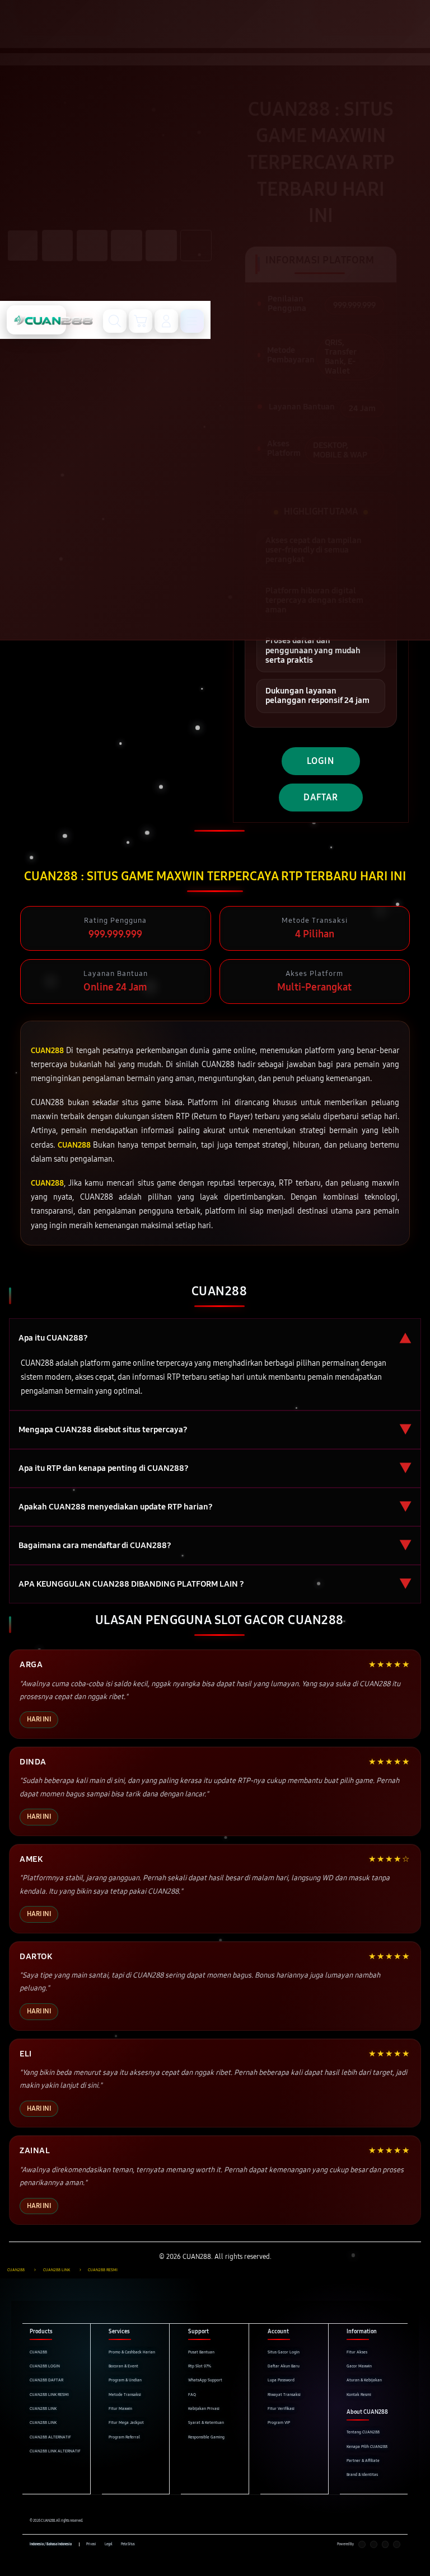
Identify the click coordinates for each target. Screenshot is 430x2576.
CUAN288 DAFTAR (46, 2380)
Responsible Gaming (206, 2437)
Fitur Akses (357, 2352)
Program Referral (124, 2437)
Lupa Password (281, 2380)
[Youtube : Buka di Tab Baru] (397, 2544)
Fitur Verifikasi (281, 2408)
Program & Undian (125, 2380)
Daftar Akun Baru (284, 2366)
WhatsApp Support (205, 2380)
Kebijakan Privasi (204, 2408)
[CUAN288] (36, 320)
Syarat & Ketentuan (206, 2422)
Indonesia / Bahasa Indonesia (51, 2544)
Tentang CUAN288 (363, 2432)
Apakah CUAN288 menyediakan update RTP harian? (215, 1507)
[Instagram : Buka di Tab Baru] (385, 2544)
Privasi (91, 2544)
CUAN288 (38, 2352)
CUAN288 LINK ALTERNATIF (55, 2451)
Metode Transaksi (125, 2395)
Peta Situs (128, 2544)
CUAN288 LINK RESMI (49, 2395)
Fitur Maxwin (120, 2408)
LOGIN (321, 761)
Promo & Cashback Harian (132, 2352)
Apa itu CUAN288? (215, 1337)
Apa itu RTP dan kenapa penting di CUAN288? (215, 1468)
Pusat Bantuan (201, 2352)
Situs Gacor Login (284, 2352)
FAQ (192, 2395)
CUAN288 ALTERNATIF (50, 2437)
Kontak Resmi (359, 2395)
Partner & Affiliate (363, 2461)
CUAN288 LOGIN (45, 2366)
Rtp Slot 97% (200, 2366)
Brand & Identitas (362, 2474)
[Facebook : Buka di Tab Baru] (362, 2544)
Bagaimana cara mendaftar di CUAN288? (215, 1546)
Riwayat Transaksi (284, 2395)
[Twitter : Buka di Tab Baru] (374, 2544)
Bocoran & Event (123, 2366)
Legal (109, 2544)
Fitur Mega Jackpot (126, 2422)
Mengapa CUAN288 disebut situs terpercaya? (215, 1430)
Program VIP (279, 2422)
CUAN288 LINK (43, 2408)
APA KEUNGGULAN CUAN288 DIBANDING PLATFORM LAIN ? (215, 1584)
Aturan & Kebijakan (364, 2380)
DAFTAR (321, 797)
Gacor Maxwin (359, 2366)
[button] (141, 321)
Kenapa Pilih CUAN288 (367, 2447)
